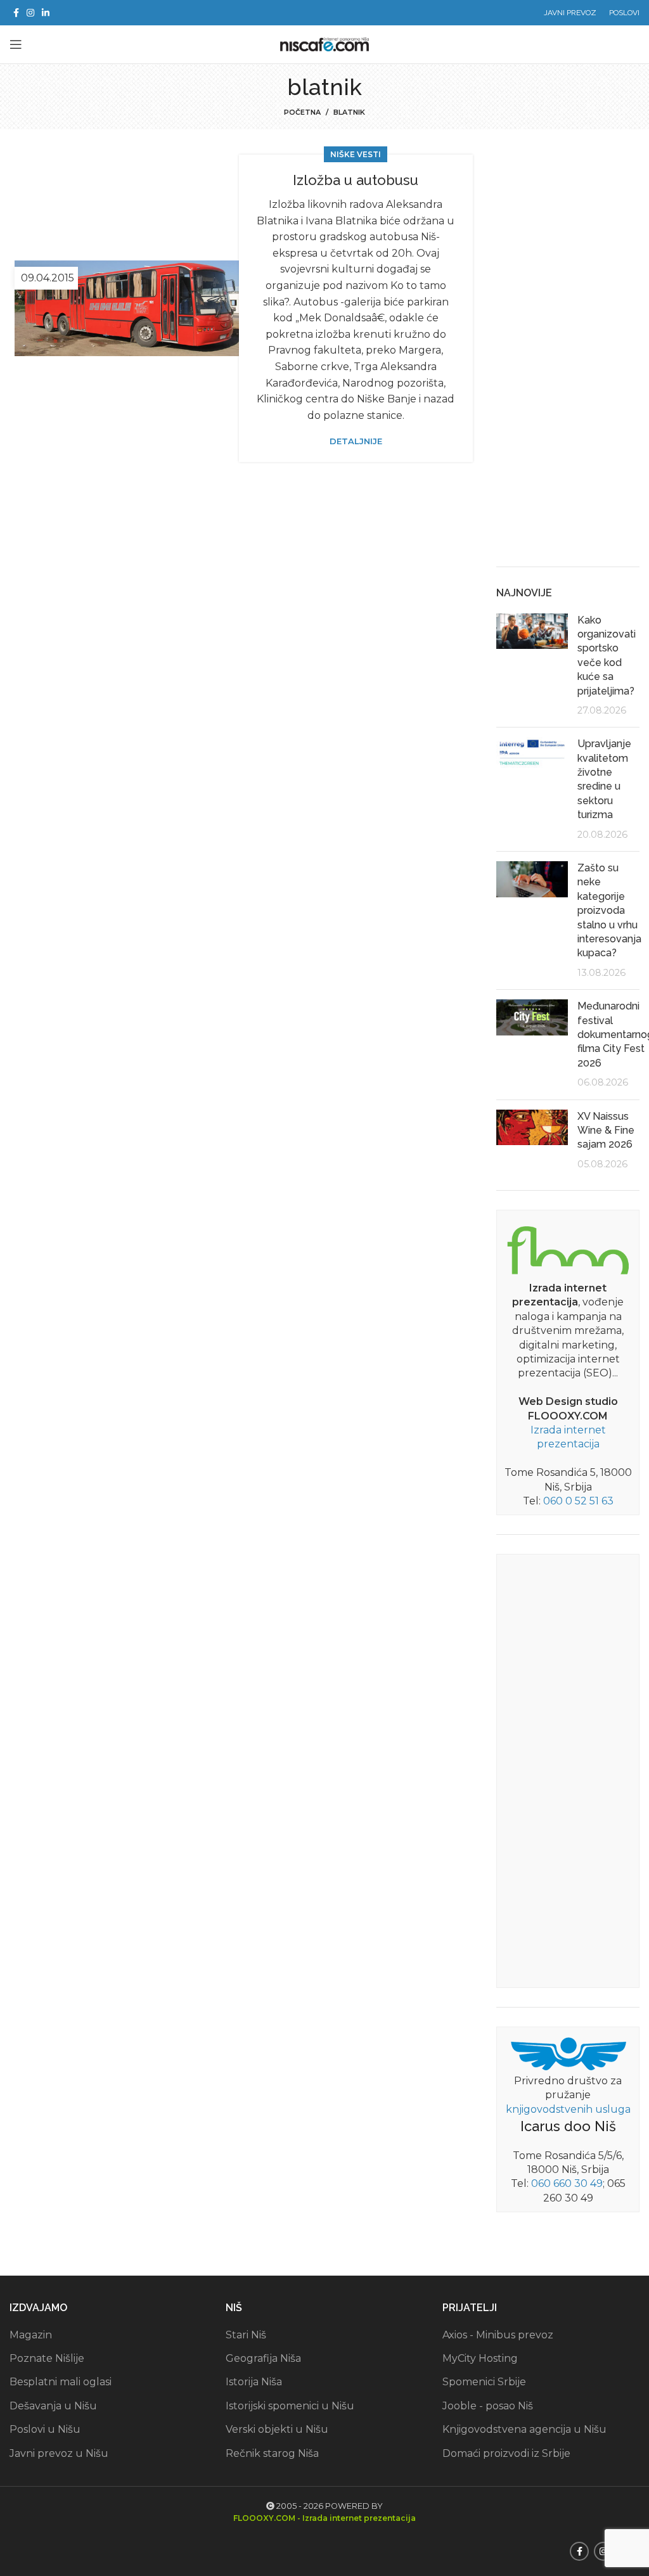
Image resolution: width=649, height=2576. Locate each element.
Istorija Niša (254, 2382)
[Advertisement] (568, 357)
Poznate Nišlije (47, 2358)
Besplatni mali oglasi (61, 2382)
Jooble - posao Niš (488, 2406)
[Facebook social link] (16, 13)
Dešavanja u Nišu (53, 2406)
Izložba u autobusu (356, 180)
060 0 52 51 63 (578, 1501)
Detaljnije (356, 441)
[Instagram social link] (30, 13)
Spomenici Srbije (484, 2382)
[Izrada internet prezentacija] (568, 1248)
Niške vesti (356, 154)
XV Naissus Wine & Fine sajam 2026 (606, 1131)
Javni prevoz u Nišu (59, 2453)
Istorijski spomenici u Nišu (290, 2406)
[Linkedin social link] (46, 13)
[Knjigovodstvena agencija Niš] (568, 2053)
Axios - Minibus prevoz (498, 2335)
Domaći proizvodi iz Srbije (506, 2453)
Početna (302, 112)
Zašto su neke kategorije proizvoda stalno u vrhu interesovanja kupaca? (609, 910)
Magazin (31, 2335)
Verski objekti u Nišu (277, 2429)
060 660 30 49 (567, 2183)
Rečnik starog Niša (272, 2453)
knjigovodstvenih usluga (568, 2109)
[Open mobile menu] (16, 44)
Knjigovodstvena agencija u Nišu (524, 2429)
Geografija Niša (263, 2358)
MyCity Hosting (480, 2358)
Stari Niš (246, 2335)
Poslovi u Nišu (45, 2429)
